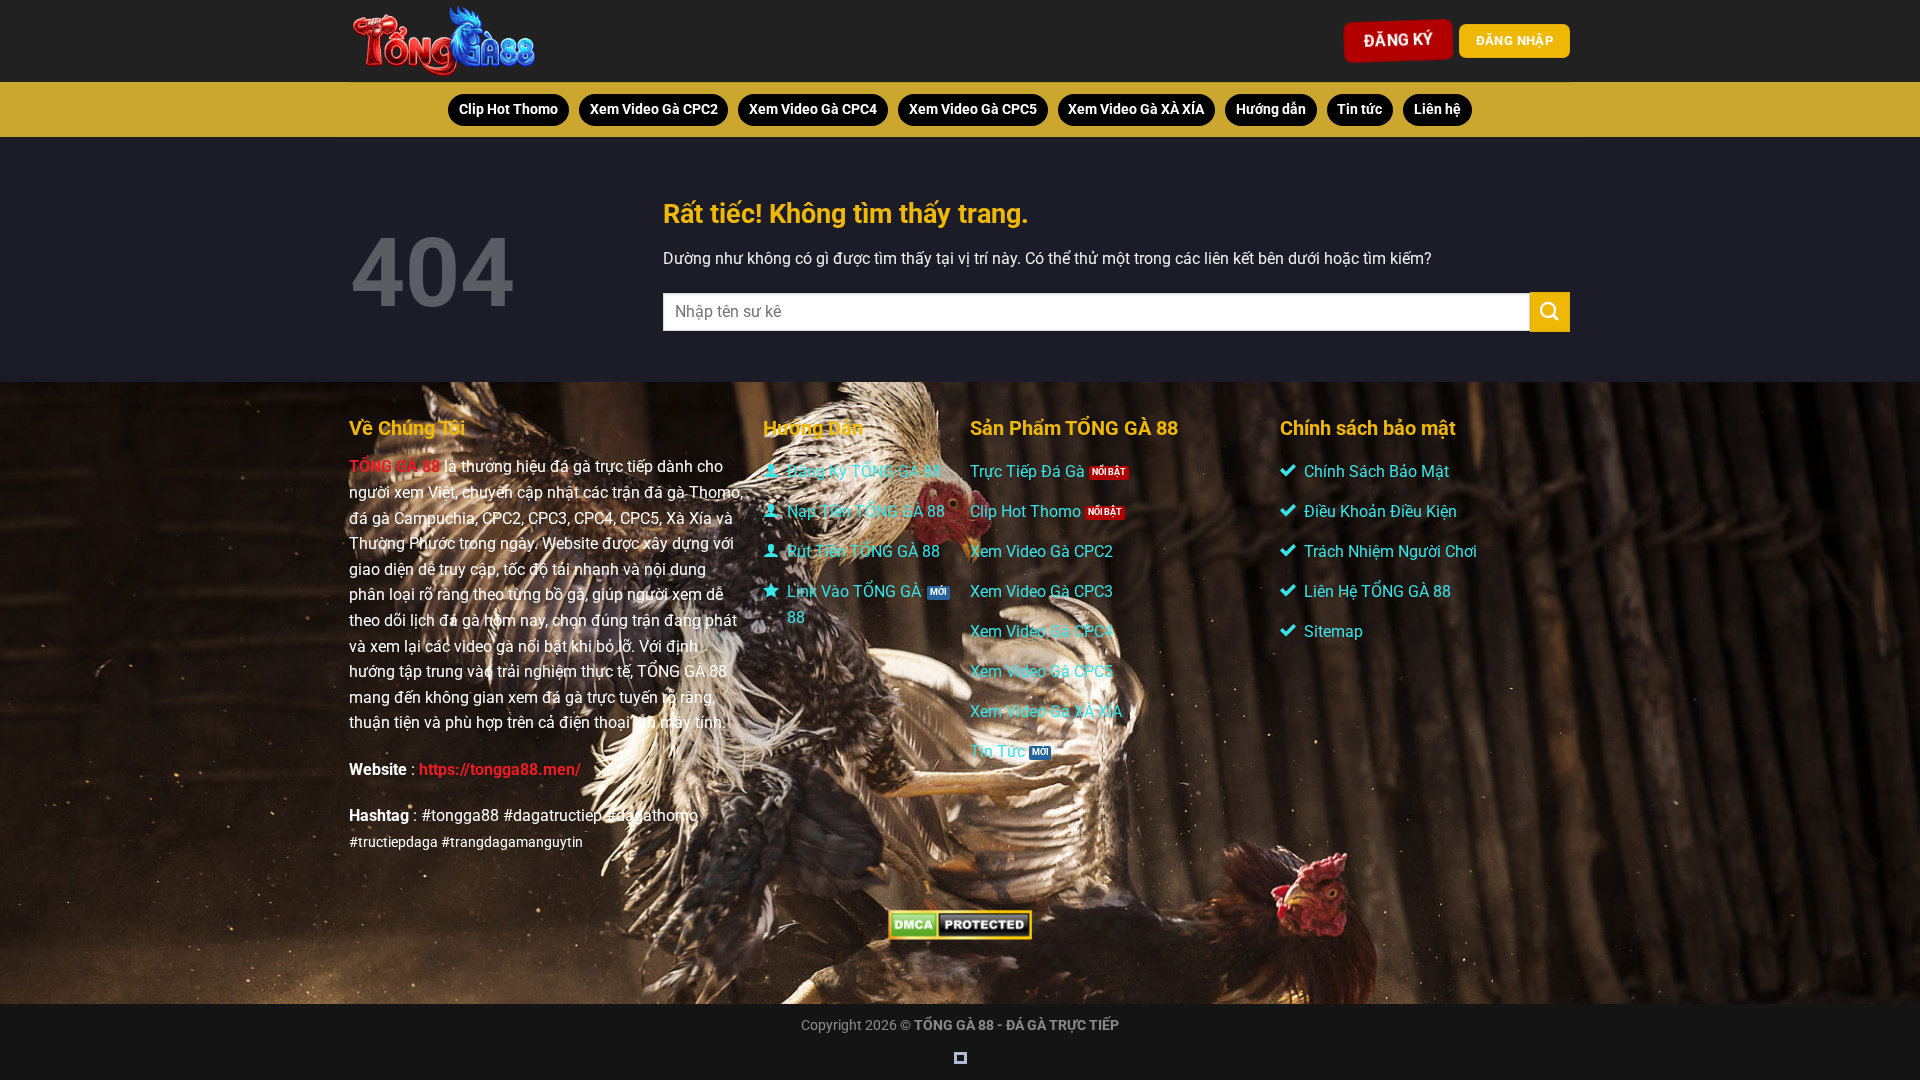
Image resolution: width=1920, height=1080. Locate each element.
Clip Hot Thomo (508, 109)
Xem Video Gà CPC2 (654, 109)
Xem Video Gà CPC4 (813, 109)
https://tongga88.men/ (500, 769)
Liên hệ (1437, 109)
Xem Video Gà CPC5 (973, 109)
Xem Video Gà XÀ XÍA (1136, 109)
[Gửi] (1550, 311)
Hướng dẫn (1271, 109)
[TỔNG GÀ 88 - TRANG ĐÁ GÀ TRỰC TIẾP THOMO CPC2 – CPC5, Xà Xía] (471, 41)
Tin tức (1359, 109)
